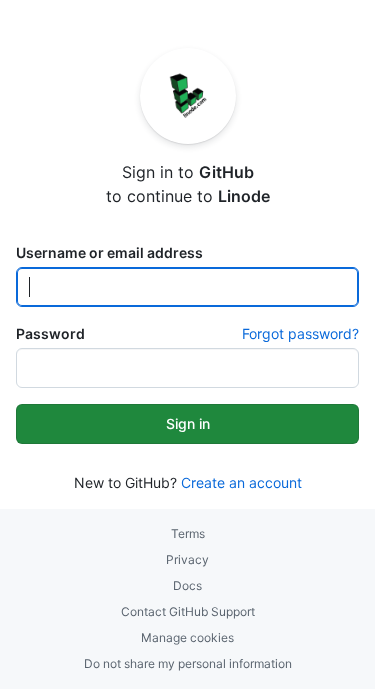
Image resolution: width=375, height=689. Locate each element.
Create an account (241, 482)
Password (50, 333)
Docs (187, 585)
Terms (188, 533)
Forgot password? (300, 333)
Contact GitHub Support (188, 611)
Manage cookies (187, 637)
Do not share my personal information (188, 663)
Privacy (187, 559)
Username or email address (109, 252)
